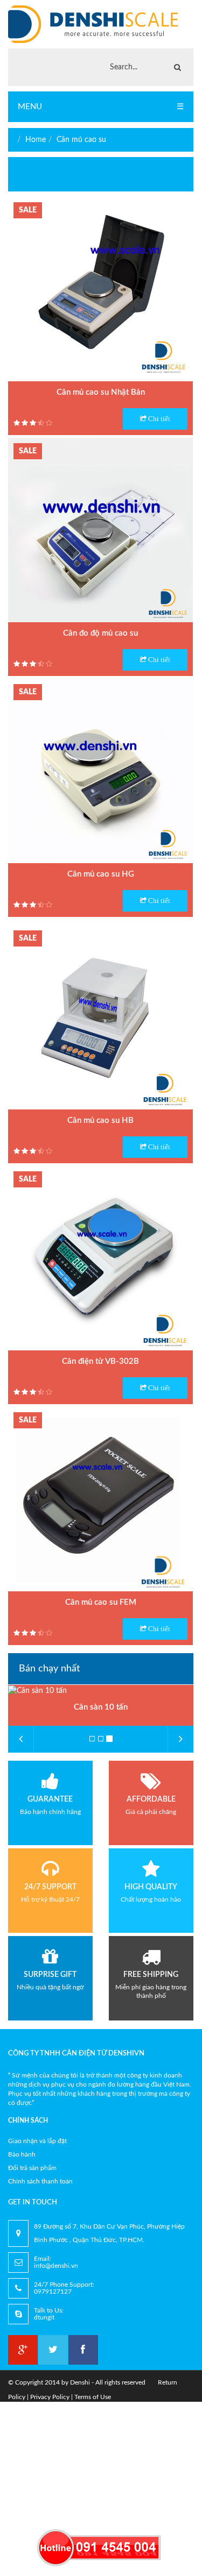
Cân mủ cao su (81, 140)
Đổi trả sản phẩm (32, 2168)
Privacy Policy (50, 2397)
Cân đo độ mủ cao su (100, 633)
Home (36, 140)
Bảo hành (22, 2154)
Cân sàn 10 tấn (101, 1707)
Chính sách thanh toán (40, 2181)
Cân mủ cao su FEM (101, 1602)
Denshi (80, 2382)
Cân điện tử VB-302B (100, 1361)
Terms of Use (93, 2397)
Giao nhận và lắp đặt (37, 2141)
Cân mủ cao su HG (101, 874)
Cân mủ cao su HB (100, 1120)
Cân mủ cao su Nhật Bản (101, 392)
